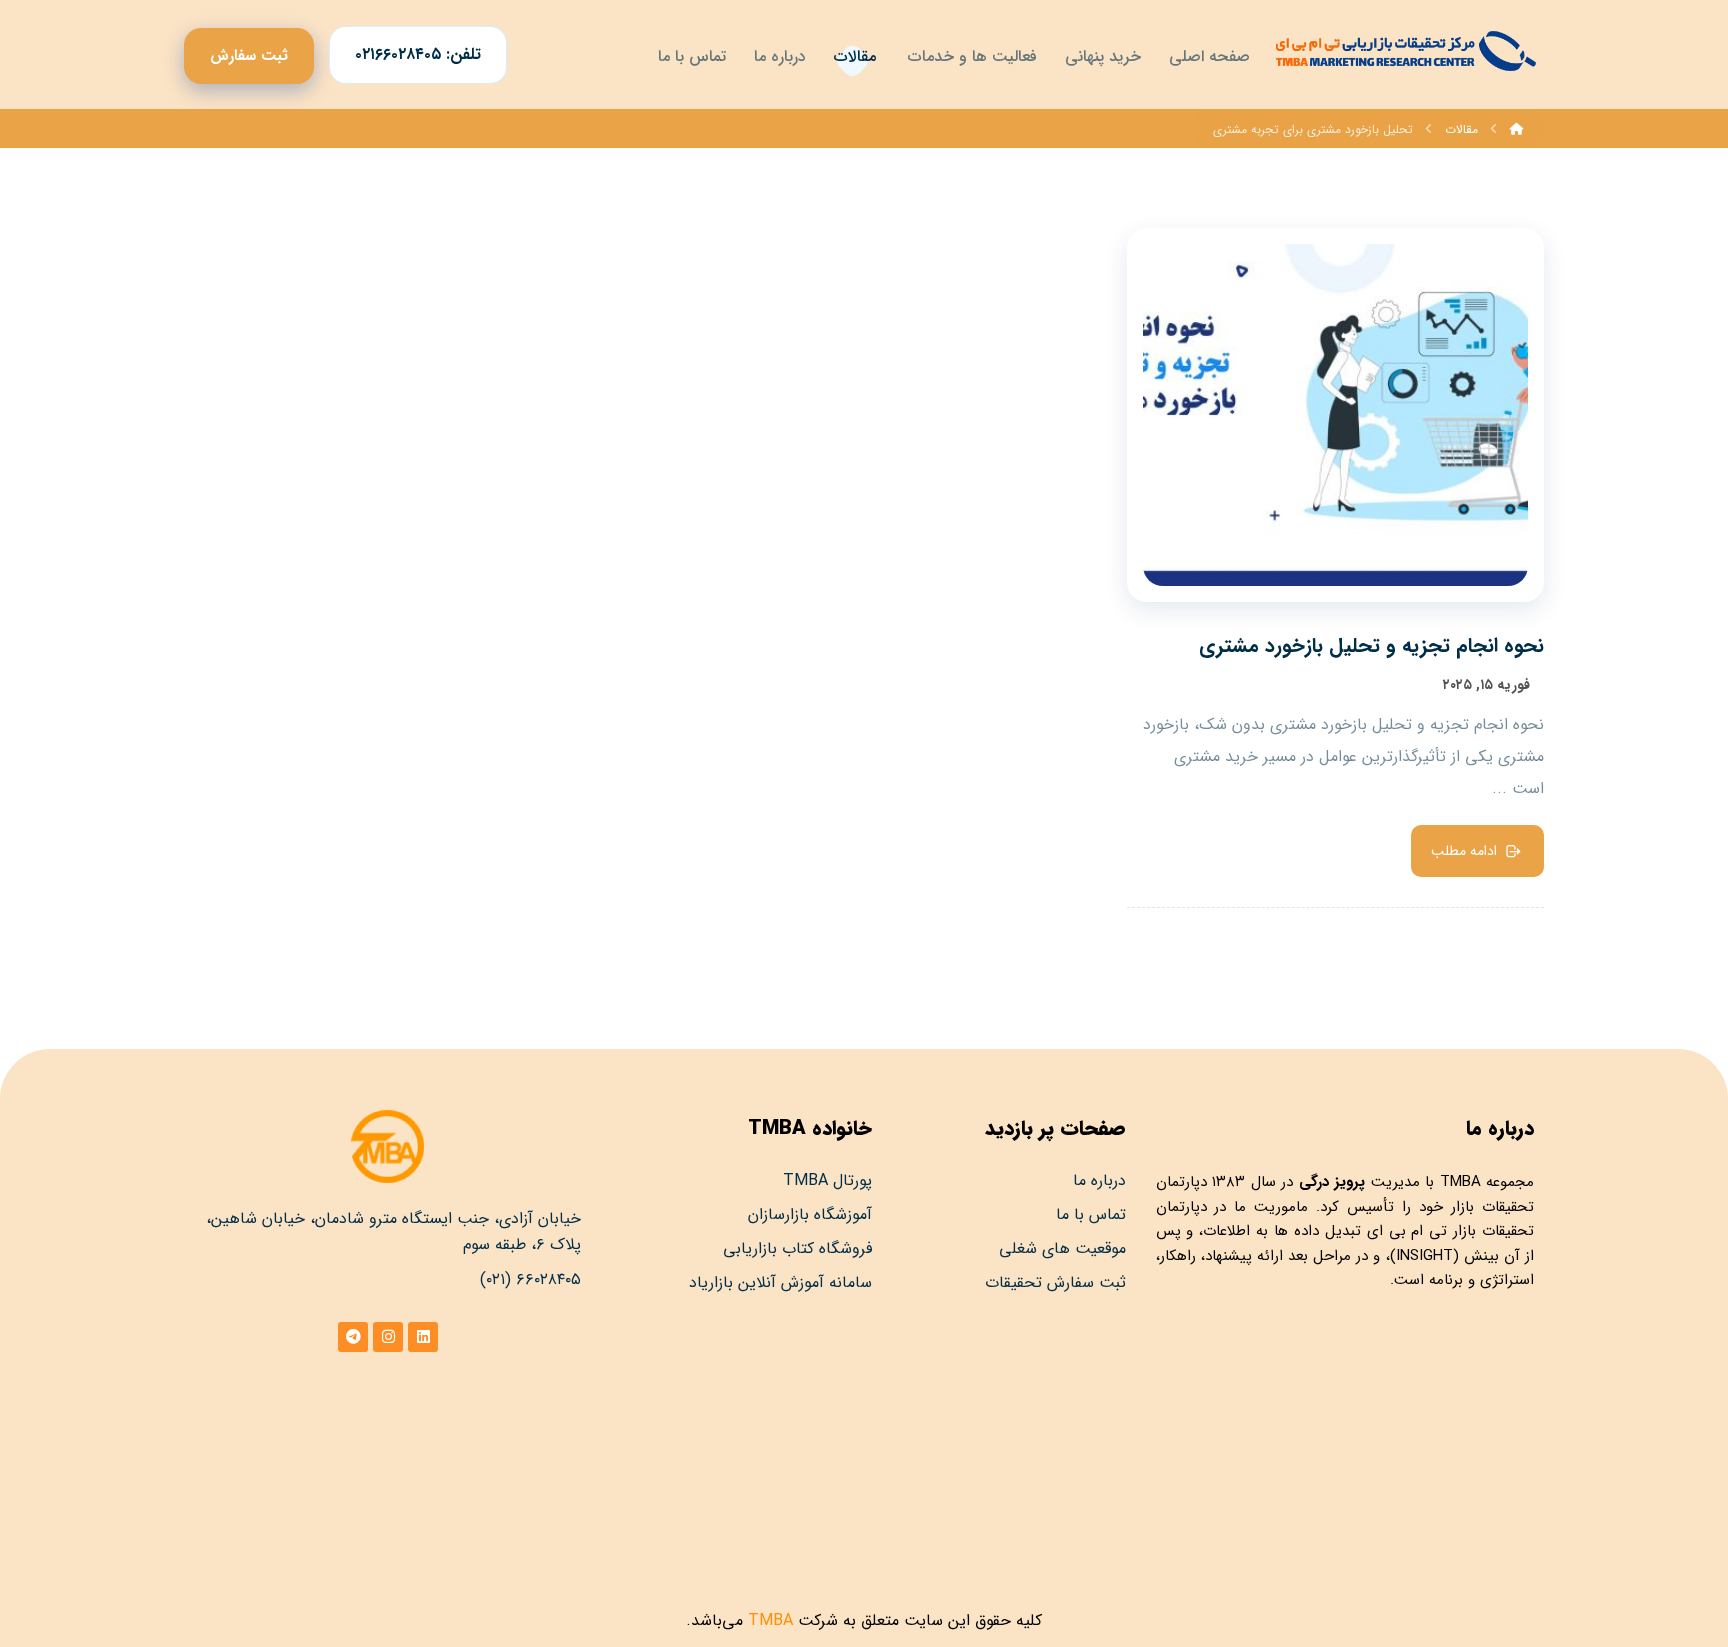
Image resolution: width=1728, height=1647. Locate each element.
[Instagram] (388, 1337)
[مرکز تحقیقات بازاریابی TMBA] (1404, 51)
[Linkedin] (423, 1337)
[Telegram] (353, 1337)
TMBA (1460, 1182)
